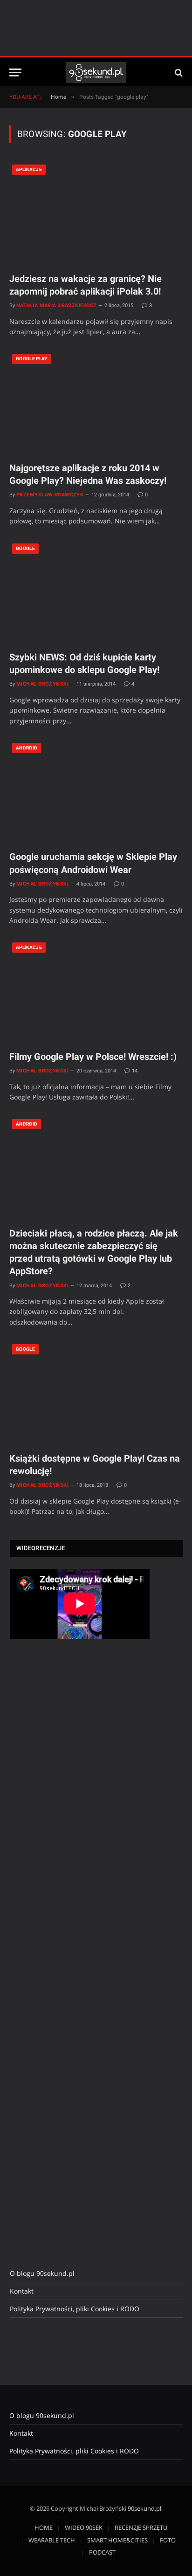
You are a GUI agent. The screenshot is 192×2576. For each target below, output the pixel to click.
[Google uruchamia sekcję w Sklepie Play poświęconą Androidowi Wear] (96, 792)
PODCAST (102, 2552)
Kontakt (22, 2291)
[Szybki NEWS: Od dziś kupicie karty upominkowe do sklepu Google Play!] (96, 592)
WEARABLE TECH (52, 2540)
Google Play (32, 359)
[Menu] (15, 72)
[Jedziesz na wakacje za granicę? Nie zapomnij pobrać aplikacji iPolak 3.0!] (96, 213)
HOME (44, 2528)
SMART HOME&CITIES (117, 2540)
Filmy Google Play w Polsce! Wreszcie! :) (93, 1057)
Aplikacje (29, 169)
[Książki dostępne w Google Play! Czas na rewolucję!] (96, 1393)
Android (27, 748)
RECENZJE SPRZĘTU (141, 2528)
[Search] (178, 72)
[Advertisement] (80, 1802)
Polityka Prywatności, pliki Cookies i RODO (75, 2309)
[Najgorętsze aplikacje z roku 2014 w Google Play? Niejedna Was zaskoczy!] (96, 402)
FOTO (168, 2540)
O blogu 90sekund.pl (42, 2273)
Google (25, 548)
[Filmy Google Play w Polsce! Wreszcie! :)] (96, 991)
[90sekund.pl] (96, 72)
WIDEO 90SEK (84, 2528)
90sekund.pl (144, 2508)
